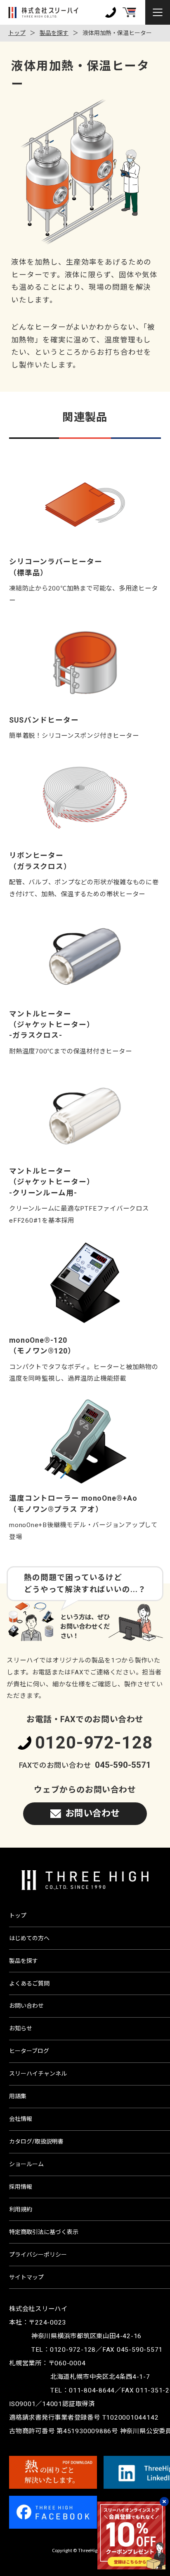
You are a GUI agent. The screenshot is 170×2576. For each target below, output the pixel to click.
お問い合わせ (92, 1813)
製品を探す (54, 33)
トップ (17, 33)
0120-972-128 (94, 1743)
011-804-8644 (92, 2390)
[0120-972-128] (111, 12)
